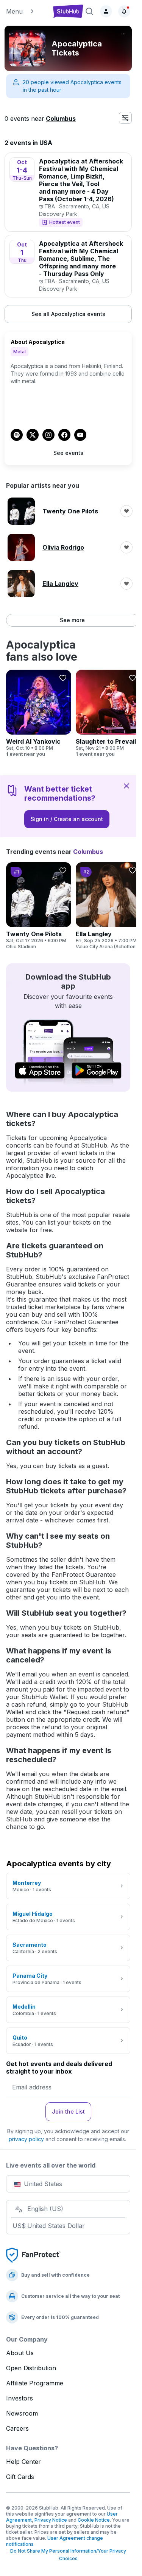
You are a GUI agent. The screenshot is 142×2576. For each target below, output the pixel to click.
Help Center (23, 2462)
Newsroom (22, 2413)
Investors (20, 2398)
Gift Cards (20, 2477)
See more (72, 620)
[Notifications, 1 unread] (124, 11)
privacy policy (26, 2139)
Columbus (61, 119)
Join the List (68, 2111)
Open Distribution (31, 2368)
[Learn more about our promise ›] (33, 2255)
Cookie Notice (94, 2520)
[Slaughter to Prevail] (108, 713)
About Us (20, 2353)
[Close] (126, 786)
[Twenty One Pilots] (39, 906)
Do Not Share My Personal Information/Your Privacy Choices (68, 2555)
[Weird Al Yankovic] (39, 713)
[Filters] (125, 118)
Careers (17, 2428)
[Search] (89, 11)
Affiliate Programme (35, 2383)
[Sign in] (106, 11)
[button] (27, 11)
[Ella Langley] (108, 906)
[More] (123, 34)
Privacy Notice (51, 2520)
